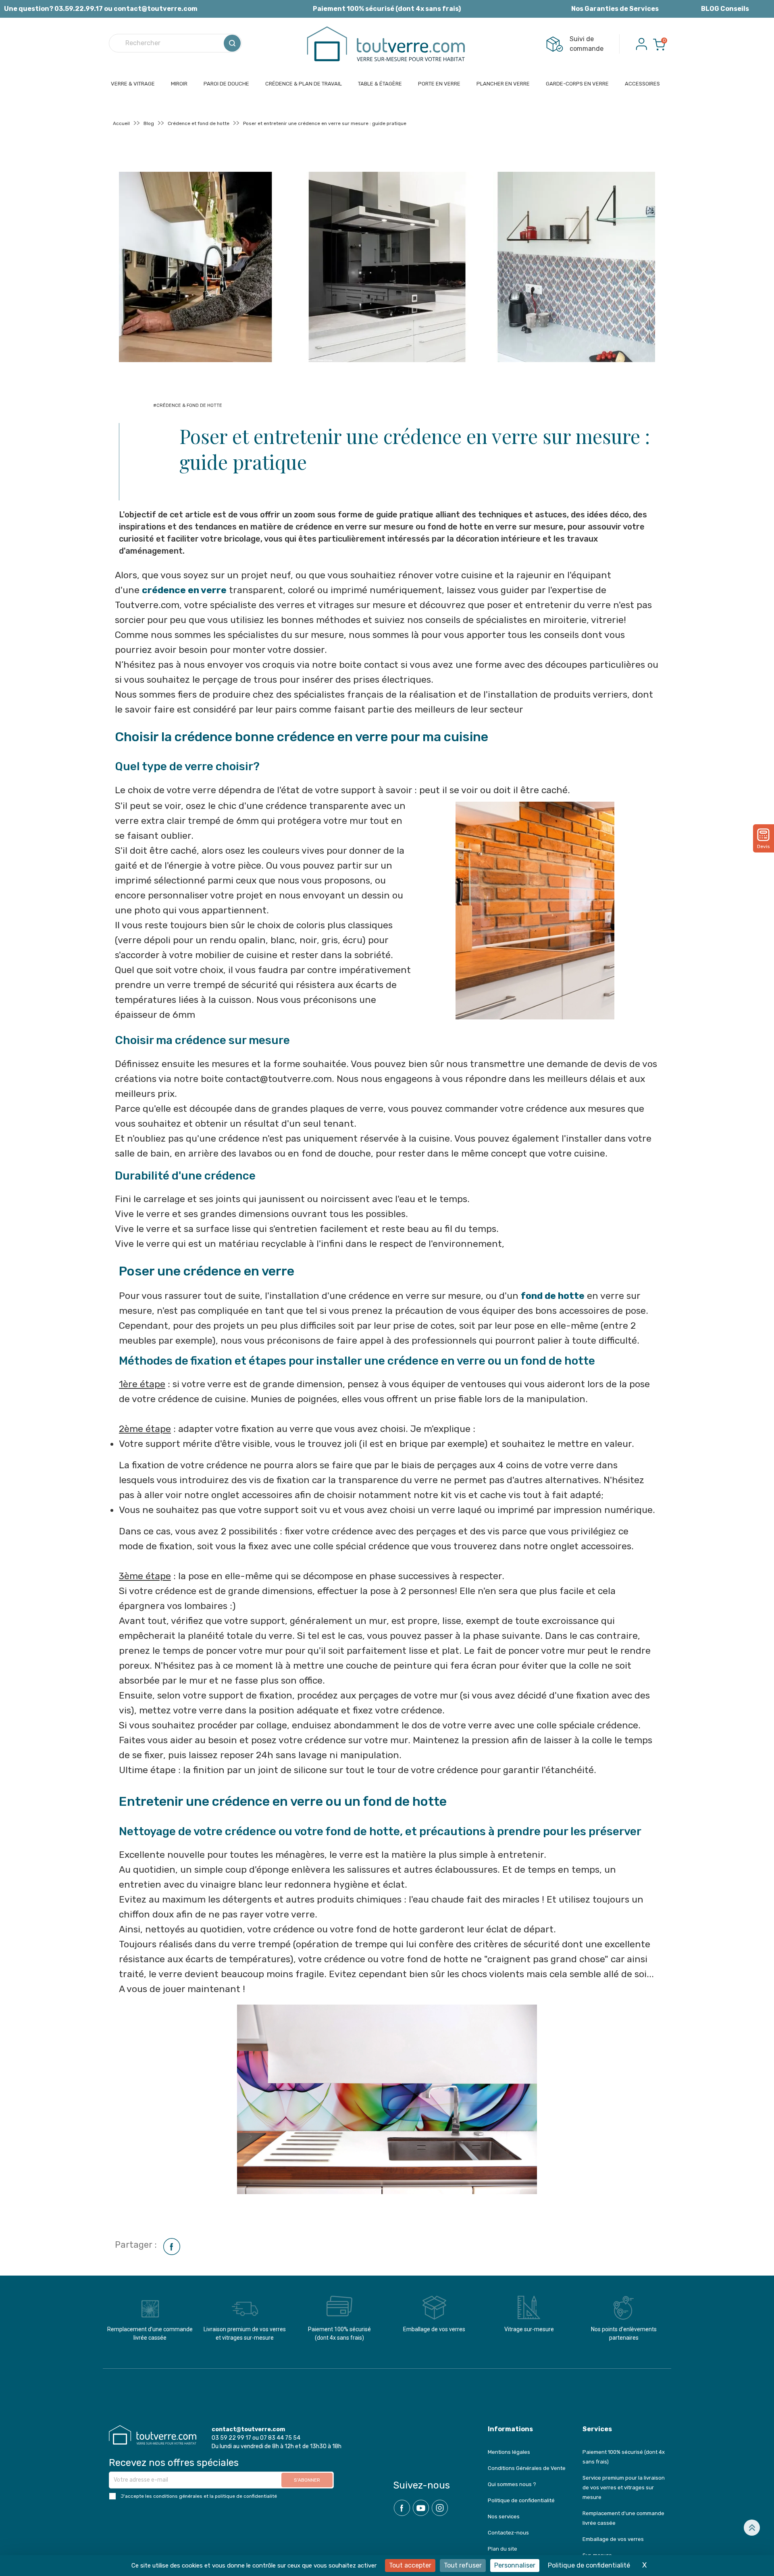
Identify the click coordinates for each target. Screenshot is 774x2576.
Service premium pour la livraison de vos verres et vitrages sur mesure (624, 2487)
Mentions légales (509, 2452)
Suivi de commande (587, 44)
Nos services (504, 2517)
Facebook (402, 2508)
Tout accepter (410, 2565)
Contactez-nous (508, 2533)
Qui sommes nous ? (512, 2484)
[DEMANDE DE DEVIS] (764, 835)
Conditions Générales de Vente (527, 2468)
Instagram (440, 2508)
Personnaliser (515, 2565)
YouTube (421, 2508)
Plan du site (502, 2549)
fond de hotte (553, 1296)
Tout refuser (463, 2565)
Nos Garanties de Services (615, 9)
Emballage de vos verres (613, 2539)
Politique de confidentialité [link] (589, 2565)
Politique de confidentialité (521, 2500)
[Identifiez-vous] (641, 43)
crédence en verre (184, 590)
